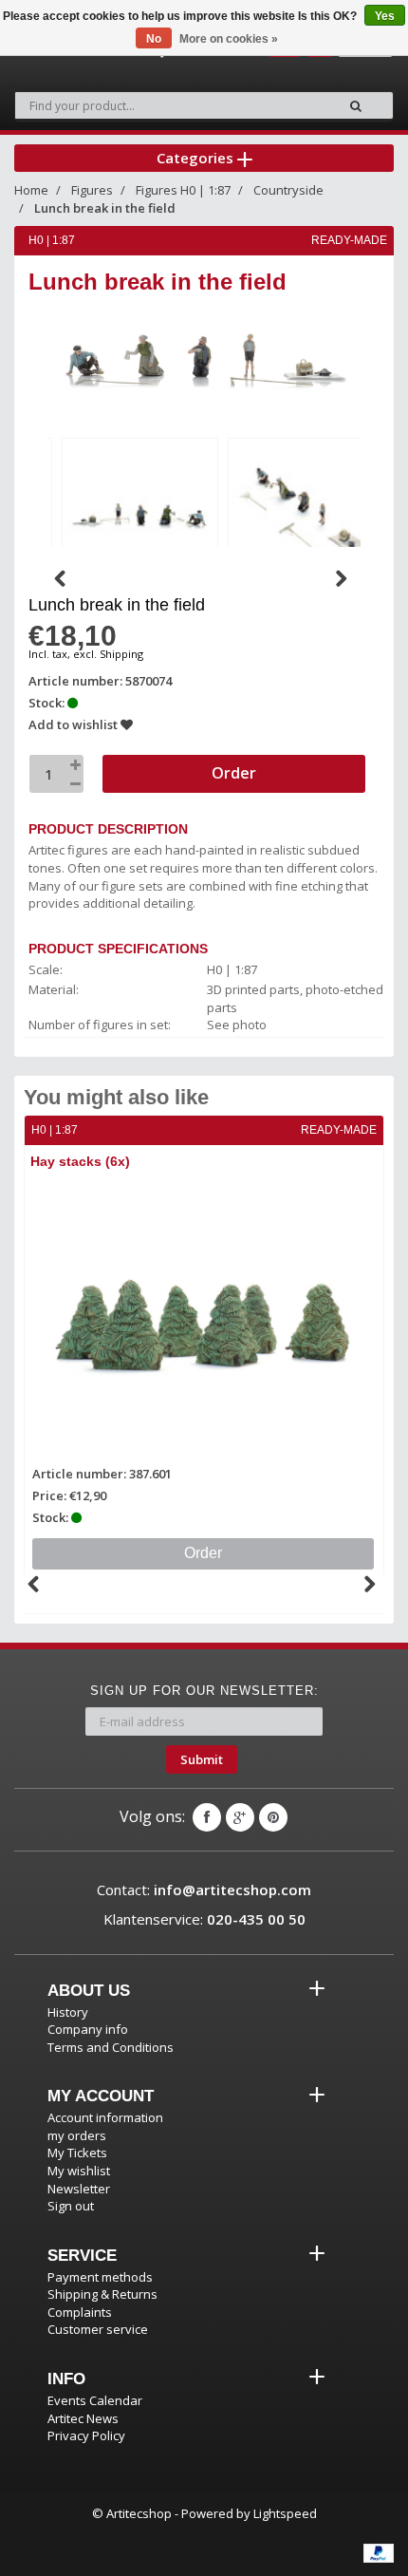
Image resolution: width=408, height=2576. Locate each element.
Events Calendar (95, 2400)
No (154, 39)
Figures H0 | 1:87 (183, 190)
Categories (197, 158)
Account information (105, 2117)
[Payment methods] (379, 2553)
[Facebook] (207, 1817)
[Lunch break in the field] (140, 512)
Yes (385, 16)
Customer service (98, 2329)
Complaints (80, 2312)
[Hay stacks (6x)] (204, 1319)
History (68, 2012)
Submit (202, 1759)
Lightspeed (285, 2513)
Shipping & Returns (102, 2294)
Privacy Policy (86, 2435)
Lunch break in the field (105, 208)
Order (203, 1553)
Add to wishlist (74, 724)
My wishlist (79, 2171)
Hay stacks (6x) (80, 1161)
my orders (77, 2135)
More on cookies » (229, 39)
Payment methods (100, 2277)
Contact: (204, 1890)
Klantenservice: (204, 1919)
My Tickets (77, 2153)
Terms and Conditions (111, 2047)
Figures (92, 190)
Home (31, 190)
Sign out (71, 2206)
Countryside (288, 190)
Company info (88, 2029)
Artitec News (83, 2418)
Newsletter (79, 2189)
